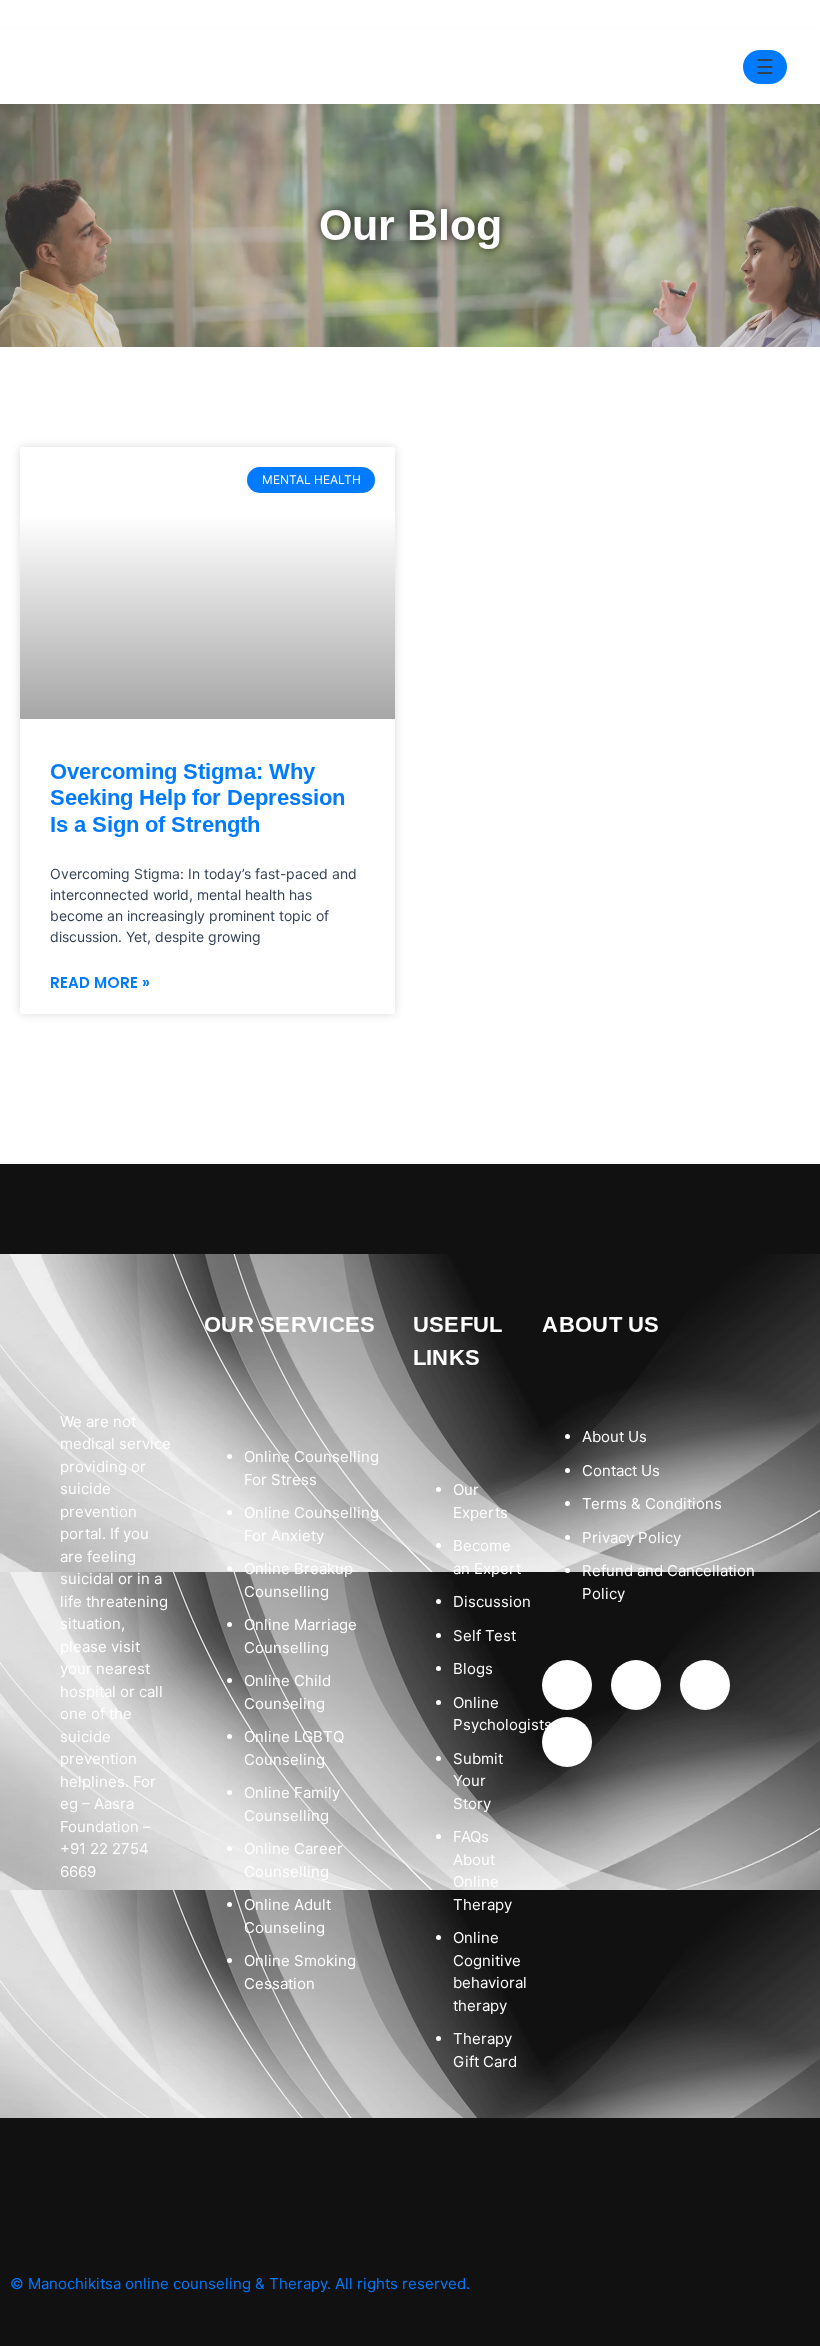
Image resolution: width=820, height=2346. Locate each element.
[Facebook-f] (567, 1685)
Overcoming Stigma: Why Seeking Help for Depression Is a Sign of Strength (197, 798)
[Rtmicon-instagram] (636, 1685)
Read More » (100, 982)
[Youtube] (705, 1685)
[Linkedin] (567, 1742)
